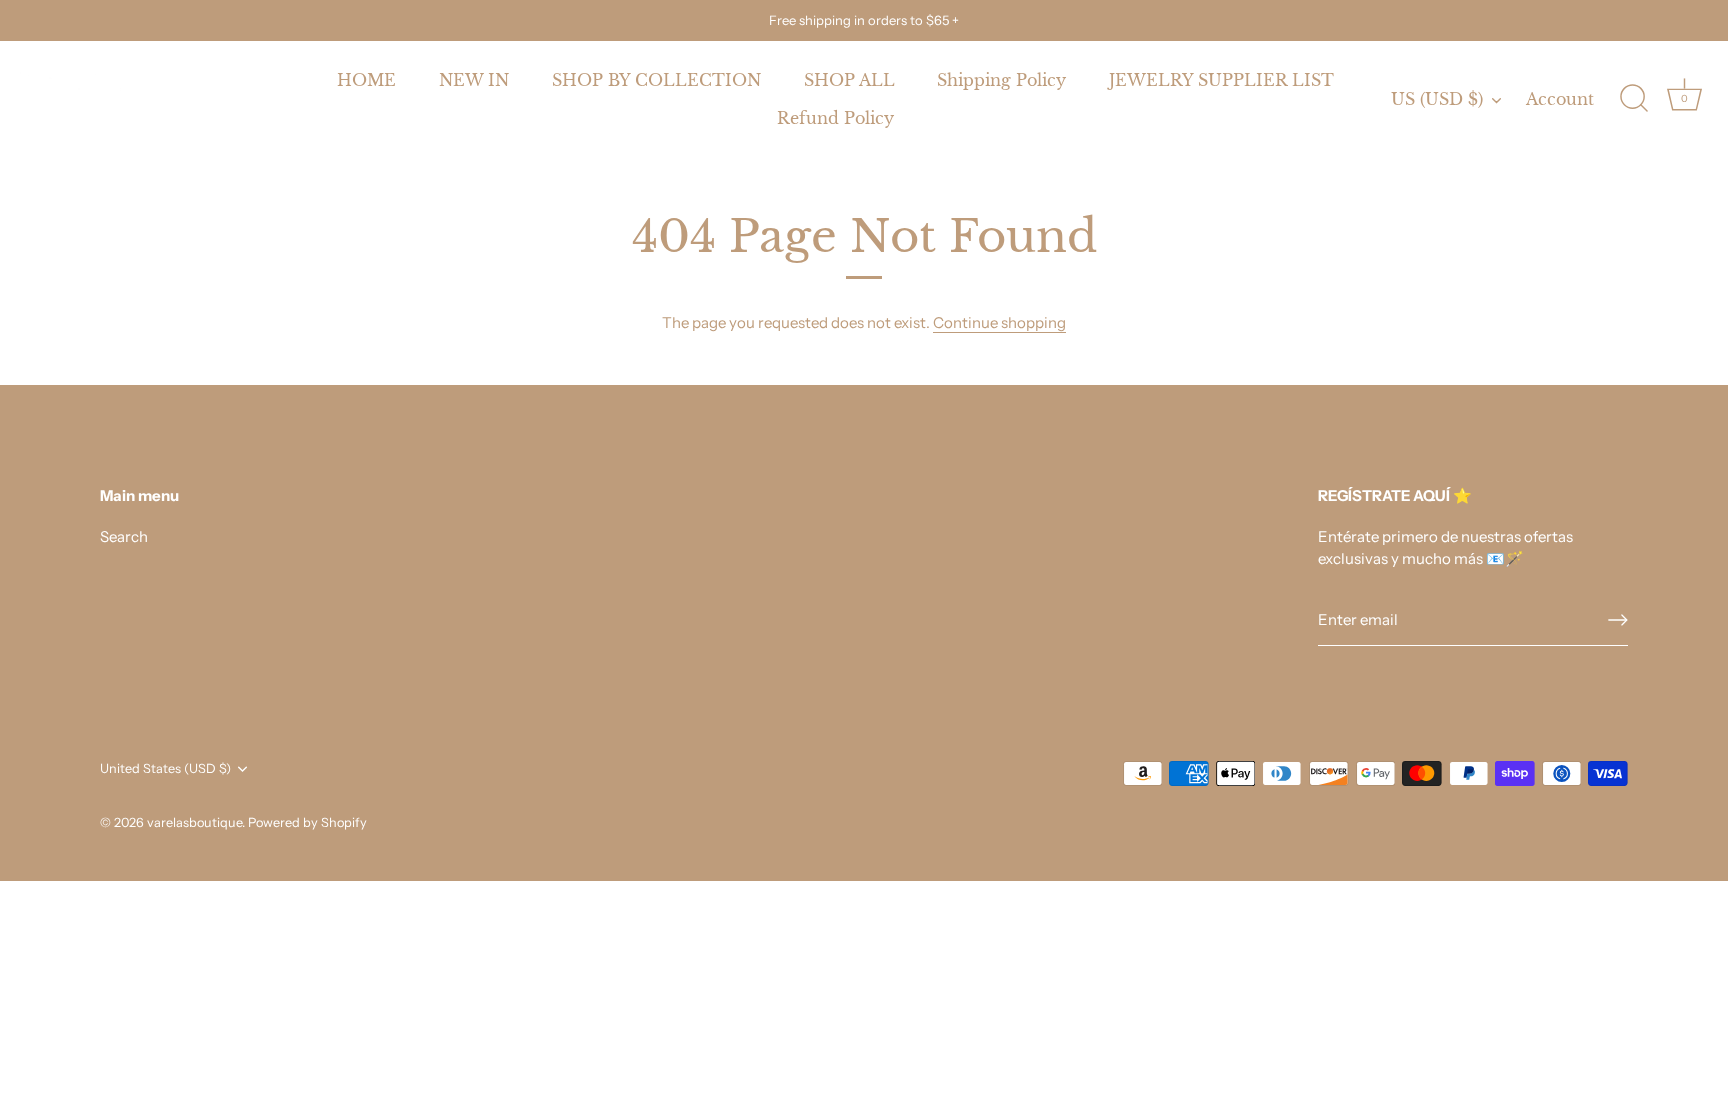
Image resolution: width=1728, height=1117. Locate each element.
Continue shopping (999, 322)
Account (1560, 99)
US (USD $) (1437, 99)
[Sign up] (1618, 620)
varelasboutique (194, 822)
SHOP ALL (849, 80)
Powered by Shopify (307, 822)
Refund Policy (835, 118)
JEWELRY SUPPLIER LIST (1221, 80)
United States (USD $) (165, 768)
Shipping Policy (1001, 80)
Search (124, 536)
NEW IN (474, 80)
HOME (366, 80)
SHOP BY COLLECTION (656, 80)
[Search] (1634, 99)
